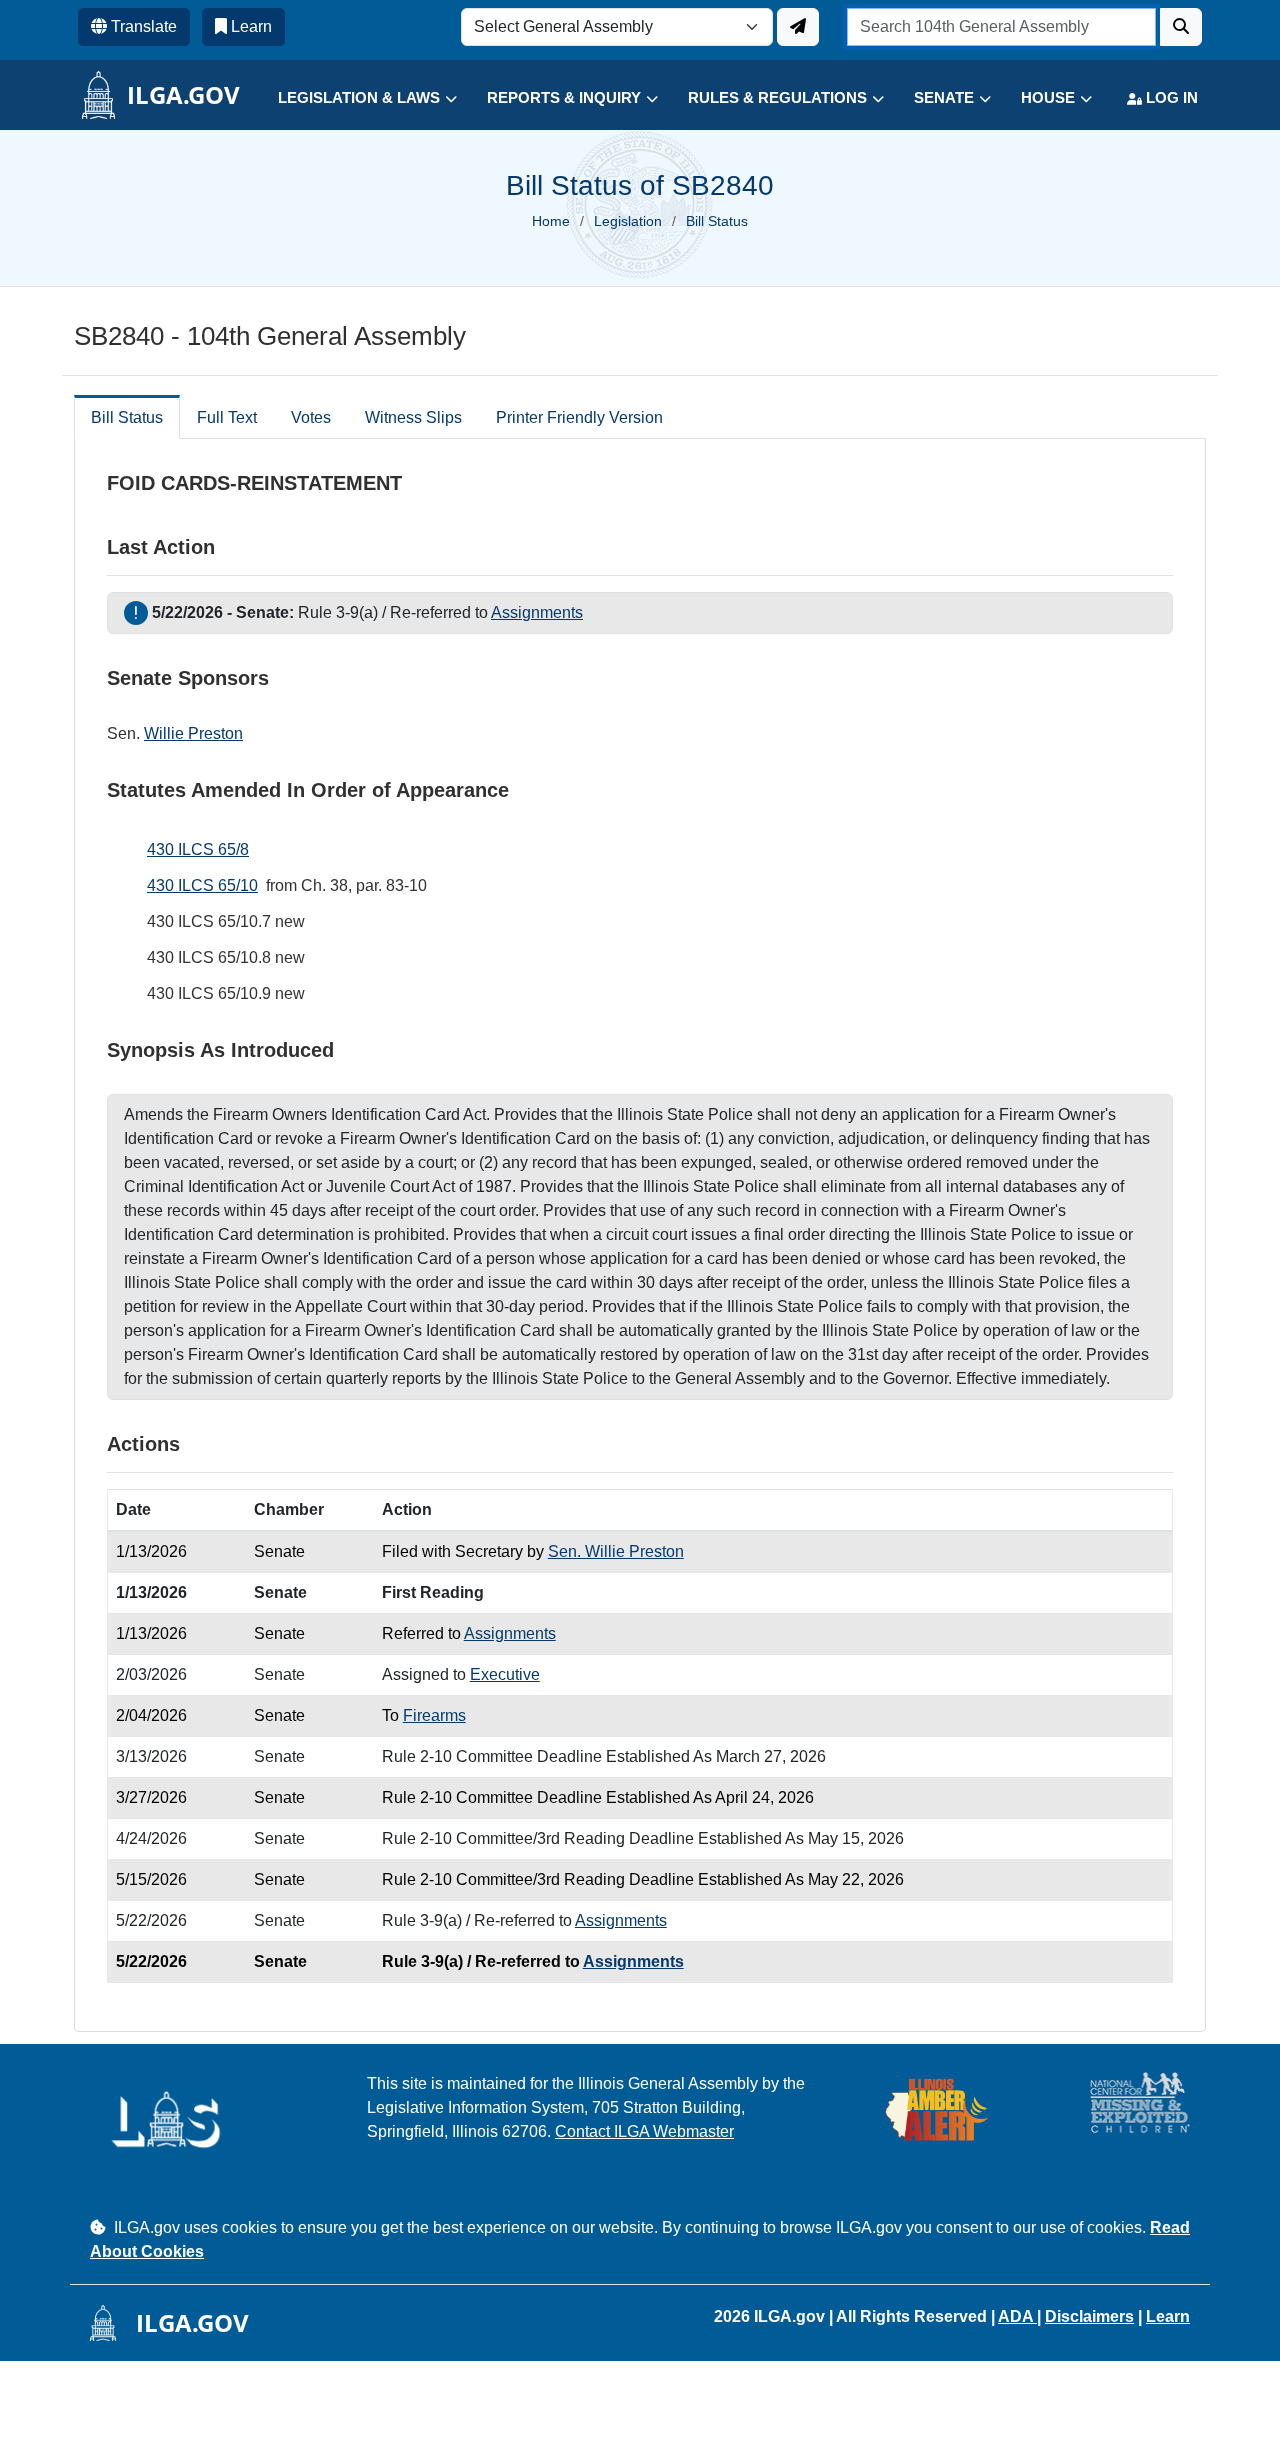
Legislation (628, 221)
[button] (352, 98)
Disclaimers (1089, 2316)
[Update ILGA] (798, 27)
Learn (1168, 2316)
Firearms (434, 1715)
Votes (311, 417)
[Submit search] (1181, 27)
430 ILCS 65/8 (198, 849)
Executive (505, 1674)
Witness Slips (413, 417)
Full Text (227, 417)
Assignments (537, 612)
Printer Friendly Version (579, 417)
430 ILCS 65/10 (202, 885)
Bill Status (127, 417)
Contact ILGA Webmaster (644, 2131)
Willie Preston (193, 733)
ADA (1017, 2316)
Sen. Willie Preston (616, 1551)
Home (551, 221)
